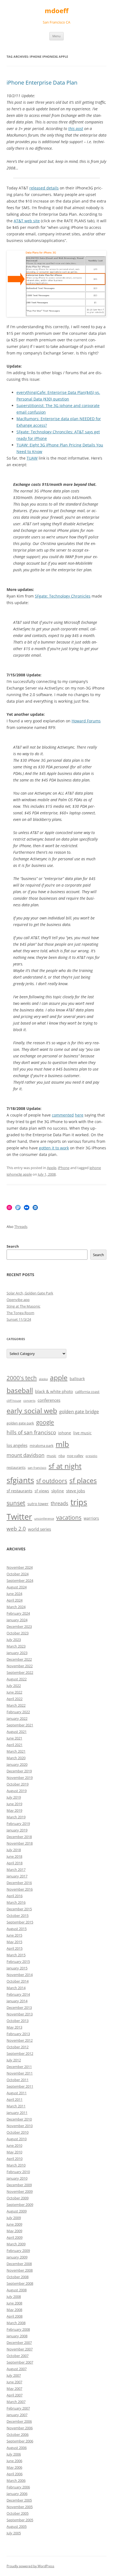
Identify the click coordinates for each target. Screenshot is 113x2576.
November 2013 (20, 2014)
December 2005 (19, 2500)
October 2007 (18, 2356)
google (45, 1422)
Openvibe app (18, 1300)
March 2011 (16, 2106)
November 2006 (20, 2428)
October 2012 (18, 2047)
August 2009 (17, 2211)
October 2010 (18, 2132)
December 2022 (19, 1659)
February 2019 (18, 1824)
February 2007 (18, 2408)
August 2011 (17, 2093)
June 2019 (14, 1804)
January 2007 (17, 2415)
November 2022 (20, 1666)
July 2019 (14, 1797)
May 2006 (14, 2467)
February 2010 (18, 2172)
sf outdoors (52, 1481)
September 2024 (20, 1580)
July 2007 (14, 2375)
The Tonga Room (20, 1313)
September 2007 (20, 2362)
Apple (52, 1168)
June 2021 (14, 1738)
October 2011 (18, 2080)
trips (79, 1502)
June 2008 (14, 2303)
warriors (91, 1518)
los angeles (17, 1445)
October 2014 (18, 1981)
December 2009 (19, 2185)
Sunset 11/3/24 (19, 1319)
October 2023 (18, 1633)
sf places (83, 1480)
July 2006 (14, 2454)
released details (44, 188)
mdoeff (57, 11)
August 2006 (17, 2448)
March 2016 (16, 1902)
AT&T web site (27, 221)
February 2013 (18, 2034)
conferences (49, 1400)
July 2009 (14, 2218)
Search (13, 1246)
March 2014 (16, 1988)
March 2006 (16, 2480)
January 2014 (17, 2001)
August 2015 (17, 1929)
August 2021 (17, 1732)
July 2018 (14, 1850)
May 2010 (14, 2152)
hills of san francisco (31, 1432)
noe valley (75, 1456)
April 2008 (15, 2316)
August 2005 (17, 2526)
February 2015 (18, 1961)
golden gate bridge (79, 1411)
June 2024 (14, 1594)
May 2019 (14, 1810)
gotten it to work (54, 1148)
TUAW (32, 458)
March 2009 (16, 2244)
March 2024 (16, 1607)
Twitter (19, 1517)
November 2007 (20, 2349)
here (79, 1115)
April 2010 (15, 2159)
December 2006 (19, 2421)
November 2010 (20, 2126)
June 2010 (14, 2145)
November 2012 (20, 2040)
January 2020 (17, 1764)
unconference (44, 1519)
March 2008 (16, 2323)
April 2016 (15, 1896)
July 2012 (14, 2060)
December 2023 (19, 1626)
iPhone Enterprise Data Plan (42, 83)
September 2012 (20, 2053)
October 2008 (18, 2277)
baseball (20, 1390)
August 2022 (17, 1679)
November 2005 (20, 2507)
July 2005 (14, 2533)
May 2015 (14, 1942)
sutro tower (38, 1504)
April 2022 (15, 1699)
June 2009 (14, 2224)
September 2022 (20, 1672)
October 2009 (18, 2198)
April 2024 (15, 1600)
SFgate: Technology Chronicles (63, 596)
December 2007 (19, 2343)
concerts (29, 1401)
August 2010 (17, 2139)
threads (60, 1503)
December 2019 (19, 1771)
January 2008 (17, 2336)
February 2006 (18, 2487)
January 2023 (17, 1653)
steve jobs (76, 1491)
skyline (58, 1491)
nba (62, 1456)
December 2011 (19, 2067)
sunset (16, 1503)
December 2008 (19, 2264)
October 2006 (18, 2434)
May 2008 (14, 2310)
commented (63, 1115)
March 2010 (16, 2165)
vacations (69, 1518)
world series (39, 1529)
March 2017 (16, 1870)
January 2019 (17, 1830)
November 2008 (20, 2270)
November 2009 (20, 2191)
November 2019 (20, 1778)
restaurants (16, 1468)
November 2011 (20, 2073)
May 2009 (14, 2231)
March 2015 (16, 1955)
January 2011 (17, 2113)
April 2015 (15, 1948)
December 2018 (19, 1837)
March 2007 (16, 2402)
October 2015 (18, 1916)
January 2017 (17, 1876)
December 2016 (19, 1883)
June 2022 (14, 1692)
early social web (32, 1410)
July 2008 (14, 2297)
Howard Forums (86, 721)
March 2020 (16, 1758)
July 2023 (14, 1640)
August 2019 (17, 1791)
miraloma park (42, 1446)
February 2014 (18, 1994)
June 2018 (14, 1856)
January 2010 (17, 2178)
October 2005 (18, 2513)
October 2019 (18, 1784)
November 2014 (20, 1975)
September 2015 (20, 1922)
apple (59, 1378)
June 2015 (14, 1935)
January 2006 (17, 2494)
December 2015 (19, 1909)
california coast (87, 1392)
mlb (62, 1444)
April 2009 (15, 2237)
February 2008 (18, 2329)
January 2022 (17, 1718)
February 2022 (18, 1712)
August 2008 (17, 2290)
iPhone (64, 1168)
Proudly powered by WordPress (30, 2566)
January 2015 (17, 1968)
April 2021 (15, 1745)
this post (76, 129)
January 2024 (17, 1620)
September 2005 (20, 2520)
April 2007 (15, 2395)
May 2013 (14, 2027)
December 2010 (19, 2119)
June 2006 (14, 2461)
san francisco (37, 1468)
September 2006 (20, 2441)
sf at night (65, 1466)
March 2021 (16, 1751)
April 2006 (15, 2474)
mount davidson (26, 1455)
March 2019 (16, 1817)
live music (82, 1433)
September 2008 (20, 2283)
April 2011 (15, 2099)
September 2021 (20, 1725)
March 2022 (16, 1705)
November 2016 (20, 1889)
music (51, 1456)
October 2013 (18, 2021)
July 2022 (14, 1686)
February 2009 (18, 2251)
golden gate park (20, 1423)
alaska (43, 1379)
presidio (91, 1456)
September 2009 (20, 2205)
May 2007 (14, 2389)
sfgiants (20, 1480)
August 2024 (17, 1587)
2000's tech (22, 1378)
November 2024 (20, 1567)
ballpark (77, 1379)
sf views (42, 1491)
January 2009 (17, 2257)
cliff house (14, 1401)
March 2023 (16, 1646)
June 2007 (14, 2382)
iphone (65, 1433)
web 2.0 (16, 1529)
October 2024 (18, 1574)
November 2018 (20, 1843)
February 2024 (18, 1613)
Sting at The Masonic (23, 1306)
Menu (56, 36)
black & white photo (54, 1391)
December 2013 (19, 2007)
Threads (21, 1227)
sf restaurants (19, 1491)
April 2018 (15, 1863)
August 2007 (17, 2369)
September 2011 (20, 2086)
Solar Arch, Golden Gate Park (30, 1293)
